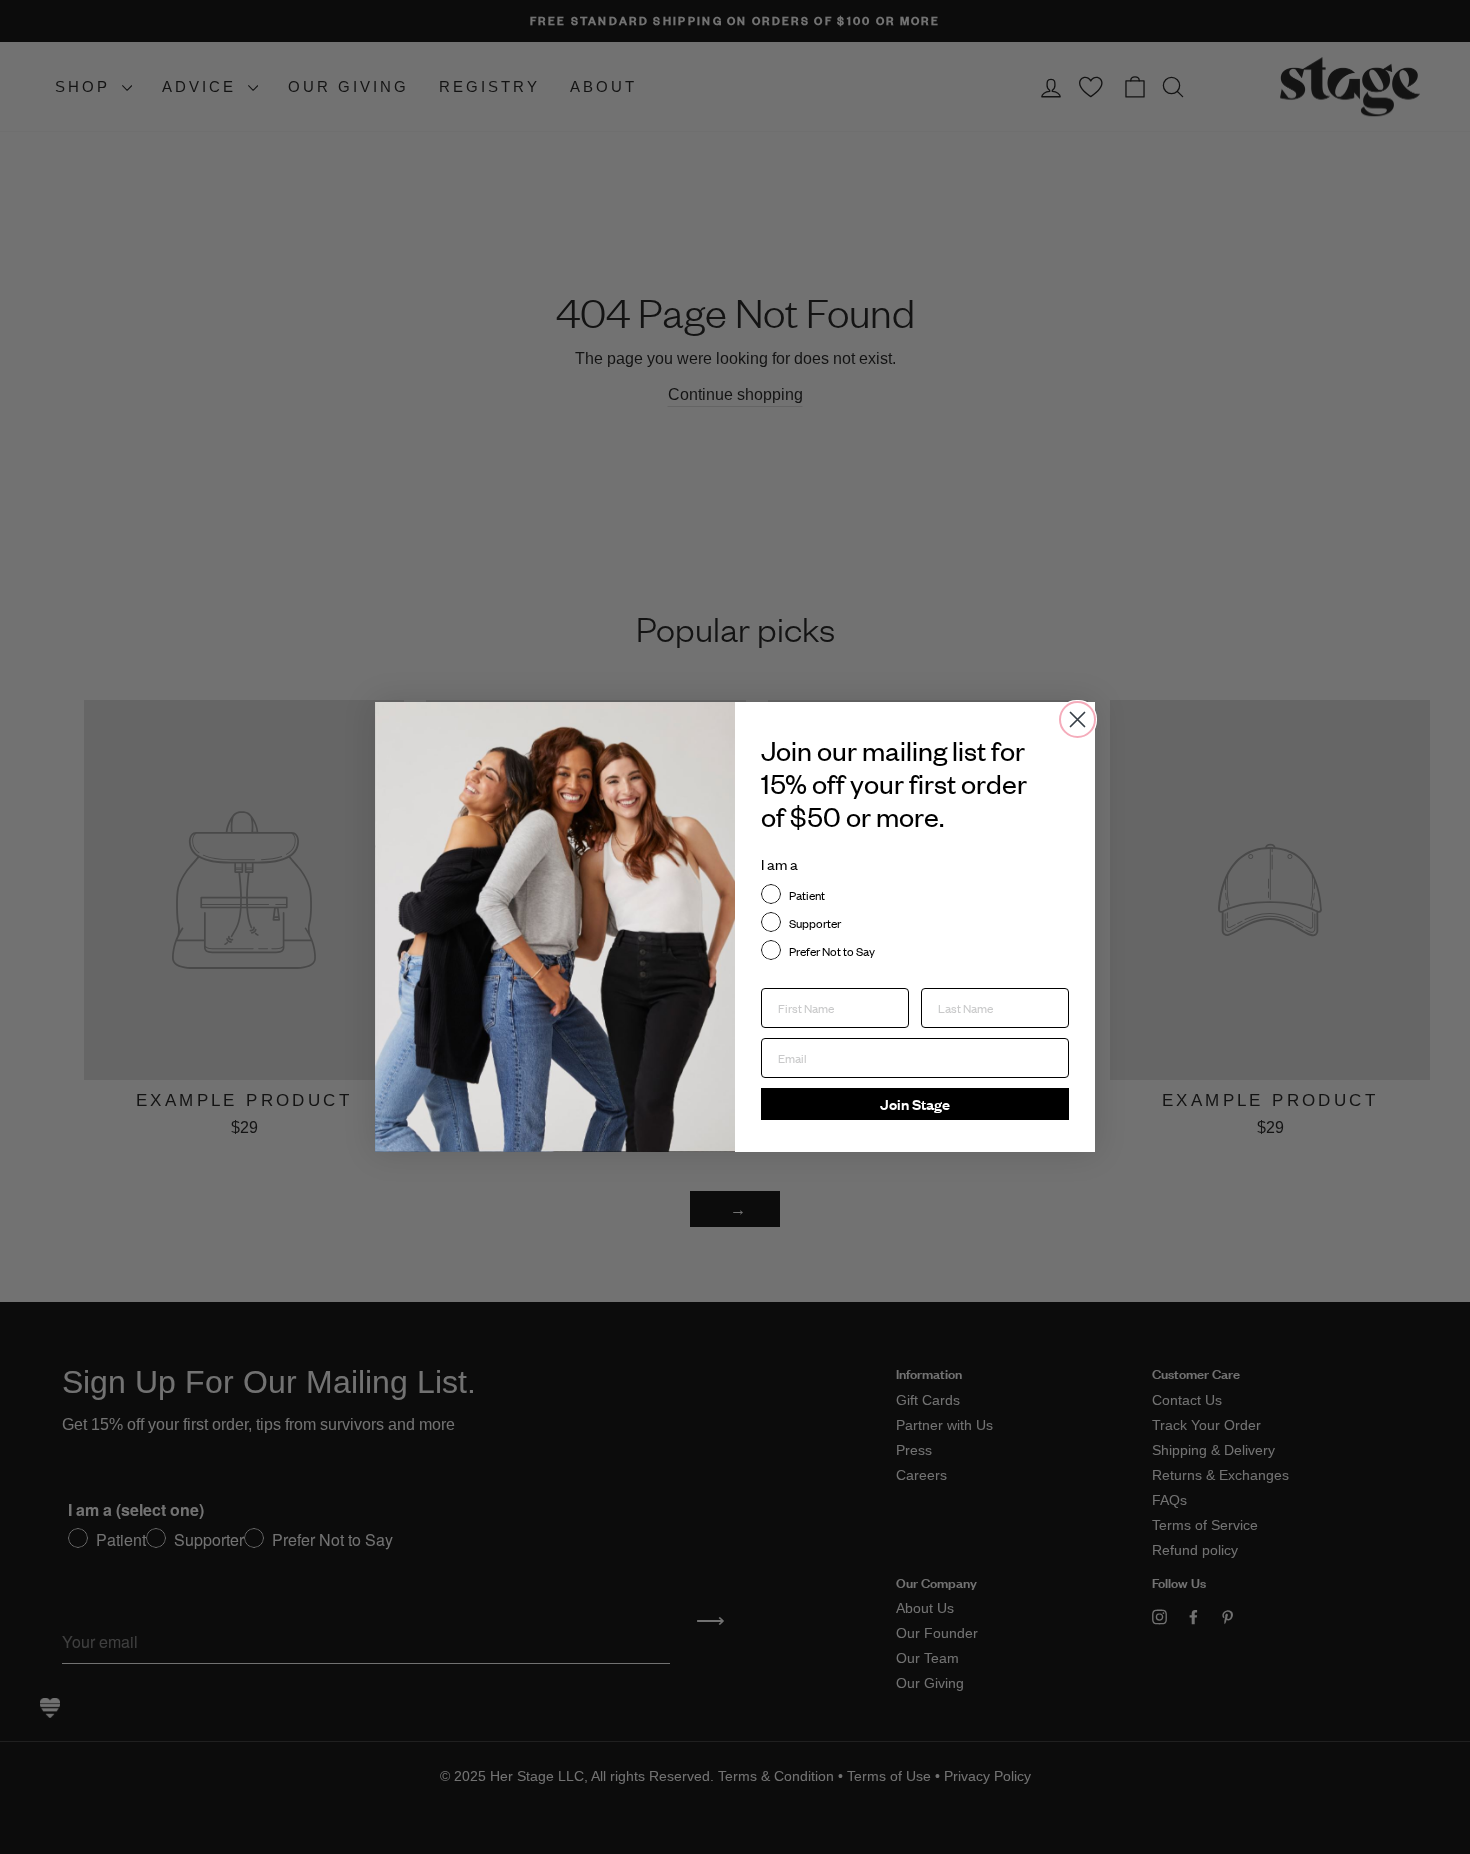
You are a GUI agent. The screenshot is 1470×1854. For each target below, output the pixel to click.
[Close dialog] (1077, 719)
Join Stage (915, 1103)
